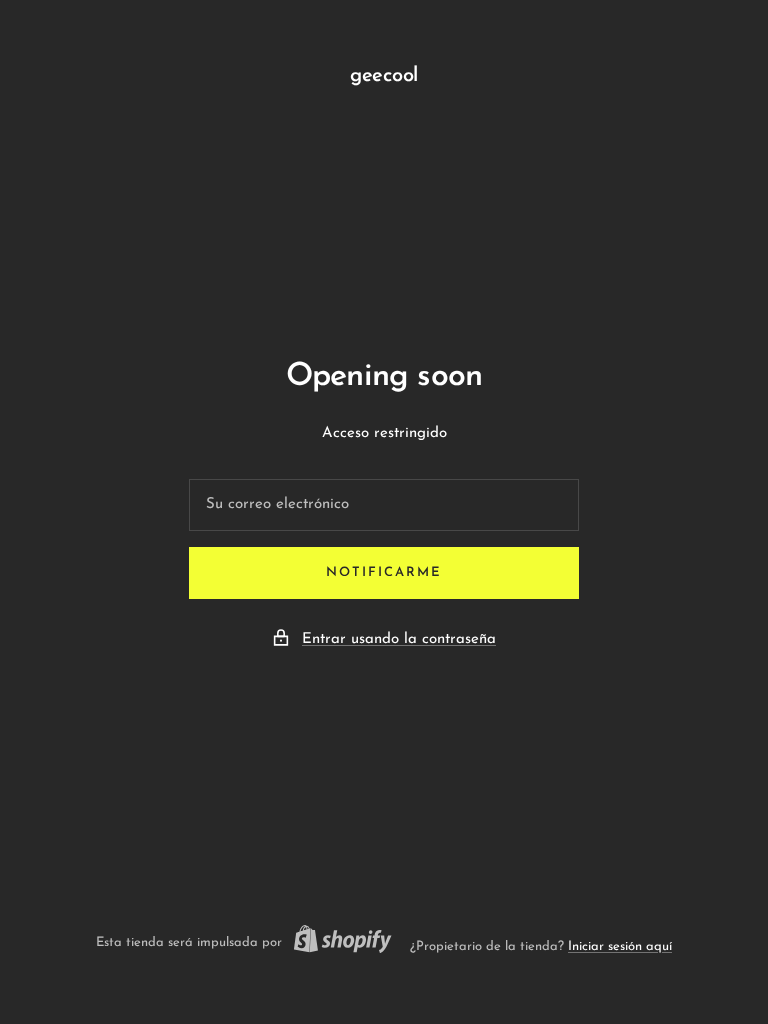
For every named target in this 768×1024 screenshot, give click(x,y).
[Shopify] (337, 942)
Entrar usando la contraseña (399, 639)
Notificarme (384, 572)
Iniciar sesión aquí (620, 946)
